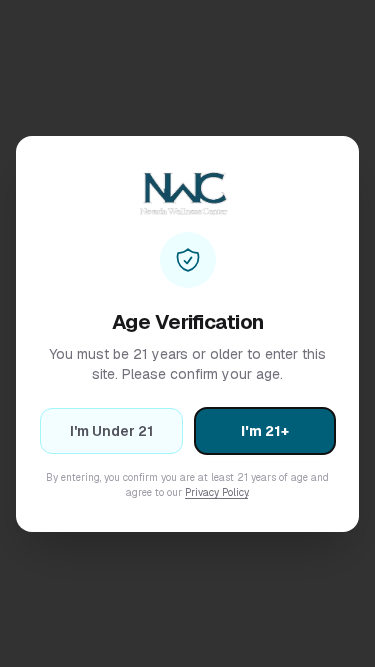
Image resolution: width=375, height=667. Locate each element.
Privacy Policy (216, 492)
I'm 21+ (265, 431)
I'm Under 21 (111, 431)
